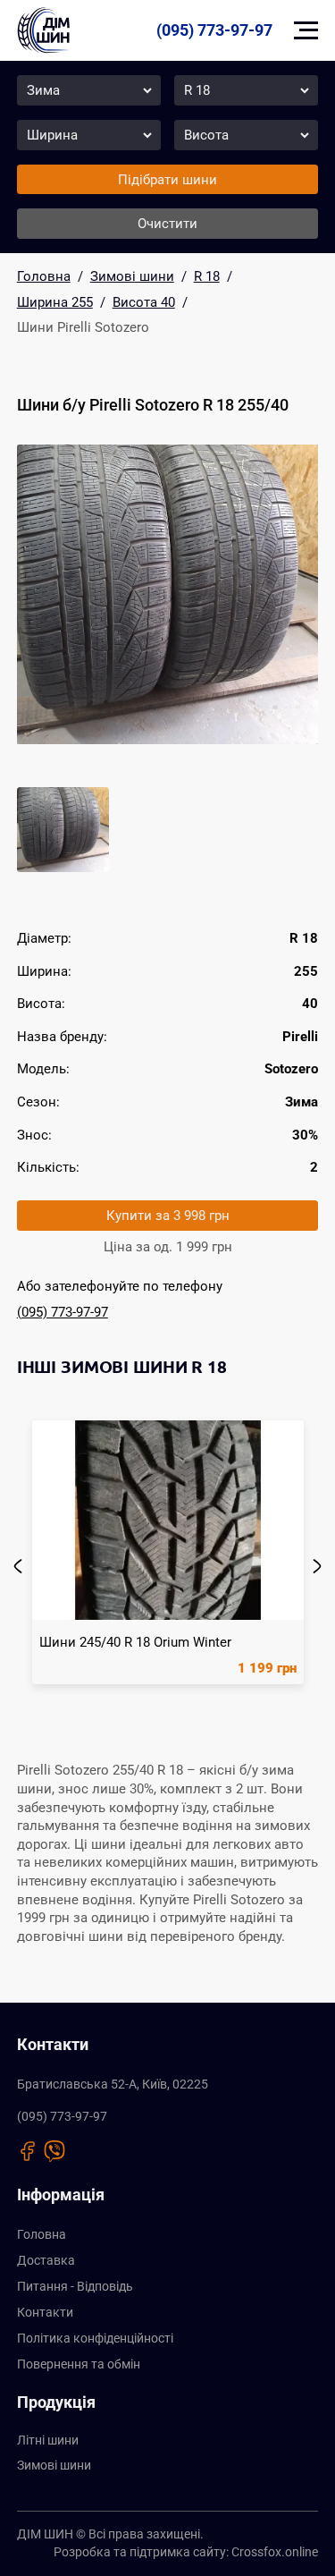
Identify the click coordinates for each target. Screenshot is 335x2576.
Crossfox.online (275, 2552)
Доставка (46, 2261)
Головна (42, 2235)
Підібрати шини (167, 180)
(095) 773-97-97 (214, 30)
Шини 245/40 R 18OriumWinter (135, 1642)
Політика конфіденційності (95, 2339)
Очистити (167, 224)
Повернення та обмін (79, 2364)
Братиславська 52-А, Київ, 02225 (113, 2085)
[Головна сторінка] (43, 30)
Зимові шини (54, 2466)
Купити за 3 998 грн (168, 1216)
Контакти (45, 2313)
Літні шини (48, 2440)
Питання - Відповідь (75, 2287)
